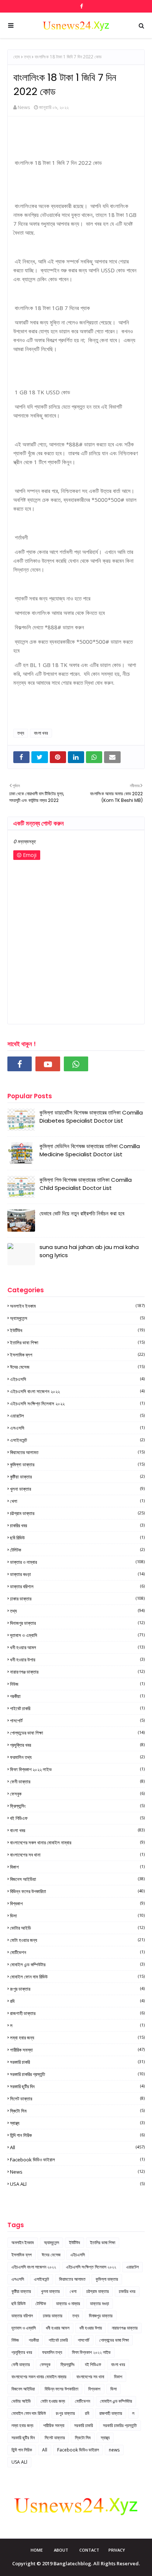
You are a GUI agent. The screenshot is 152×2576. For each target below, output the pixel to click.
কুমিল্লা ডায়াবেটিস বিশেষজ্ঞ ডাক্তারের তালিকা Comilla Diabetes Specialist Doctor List (91, 1117)
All (77, 2147)
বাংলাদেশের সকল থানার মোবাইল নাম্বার (77, 1842)
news (77, 2172)
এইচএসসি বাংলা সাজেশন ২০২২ (77, 1391)
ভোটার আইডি (77, 1928)
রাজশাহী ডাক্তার (77, 2013)
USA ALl (77, 2184)
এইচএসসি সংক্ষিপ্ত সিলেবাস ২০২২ (77, 1403)
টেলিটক (77, 1550)
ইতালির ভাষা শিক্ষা (77, 1343)
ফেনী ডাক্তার (77, 1782)
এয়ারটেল (77, 1416)
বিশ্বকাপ (77, 1903)
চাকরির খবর (77, 1525)
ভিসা (77, 1916)
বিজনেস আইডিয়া (77, 1879)
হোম (17, 57)
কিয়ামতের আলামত (77, 1452)
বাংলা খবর (41, 733)
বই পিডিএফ (77, 1818)
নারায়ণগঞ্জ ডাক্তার (77, 1672)
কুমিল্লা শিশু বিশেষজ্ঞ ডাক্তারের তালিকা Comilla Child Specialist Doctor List (86, 1184)
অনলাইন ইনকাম (77, 1306)
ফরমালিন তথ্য (77, 1757)
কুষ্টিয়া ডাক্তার (77, 1477)
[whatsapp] (76, 1064)
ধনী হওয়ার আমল (77, 1647)
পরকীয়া (77, 1696)
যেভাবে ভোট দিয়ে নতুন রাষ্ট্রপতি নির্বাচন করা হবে (82, 1213)
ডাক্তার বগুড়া (77, 1574)
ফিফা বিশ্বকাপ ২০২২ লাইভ (77, 1769)
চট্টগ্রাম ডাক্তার (77, 1513)
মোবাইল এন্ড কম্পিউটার (77, 1964)
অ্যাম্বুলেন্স (77, 1318)
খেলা (77, 1501)
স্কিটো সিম (77, 2111)
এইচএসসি (77, 1379)
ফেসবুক (77, 1794)
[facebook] (81, 6)
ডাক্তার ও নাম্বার (77, 1562)
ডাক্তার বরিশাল (77, 1586)
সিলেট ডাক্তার (77, 2099)
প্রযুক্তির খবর (77, 1745)
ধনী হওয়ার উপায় (77, 1660)
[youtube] (48, 1064)
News (24, 107)
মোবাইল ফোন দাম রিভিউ (77, 1977)
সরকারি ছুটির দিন (77, 2086)
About (61, 2550)
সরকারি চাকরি (77, 2062)
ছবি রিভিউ (77, 1538)
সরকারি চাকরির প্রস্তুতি (77, 2074)
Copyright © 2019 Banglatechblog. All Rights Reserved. (76, 2563)
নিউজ (77, 1684)
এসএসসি (77, 1428)
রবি (77, 2001)
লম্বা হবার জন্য (77, 2038)
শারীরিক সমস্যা (77, 2050)
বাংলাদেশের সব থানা (77, 1855)
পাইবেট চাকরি (77, 1708)
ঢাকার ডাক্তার (77, 1599)
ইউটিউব (77, 1330)
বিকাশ (77, 1867)
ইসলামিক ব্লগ (77, 1355)
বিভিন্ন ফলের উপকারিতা (77, 1891)
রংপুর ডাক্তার (77, 1989)
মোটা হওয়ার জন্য (77, 1940)
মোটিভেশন (77, 1952)
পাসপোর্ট (77, 1721)
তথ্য (27, 57)
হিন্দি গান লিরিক (77, 2135)
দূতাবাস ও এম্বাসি (77, 1635)
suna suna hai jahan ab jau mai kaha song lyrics (89, 1251)
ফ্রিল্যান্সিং (77, 1806)
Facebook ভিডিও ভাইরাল (77, 2160)
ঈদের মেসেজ (77, 1367)
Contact (89, 2550)
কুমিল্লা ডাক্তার (77, 1464)
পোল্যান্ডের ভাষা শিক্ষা (77, 1733)
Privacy (117, 2550)
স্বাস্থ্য (77, 2123)
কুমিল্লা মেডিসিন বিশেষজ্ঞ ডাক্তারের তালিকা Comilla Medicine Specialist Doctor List (90, 1150)
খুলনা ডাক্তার (77, 1489)
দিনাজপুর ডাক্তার (77, 1623)
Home (37, 2550)
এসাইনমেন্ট (77, 1440)
